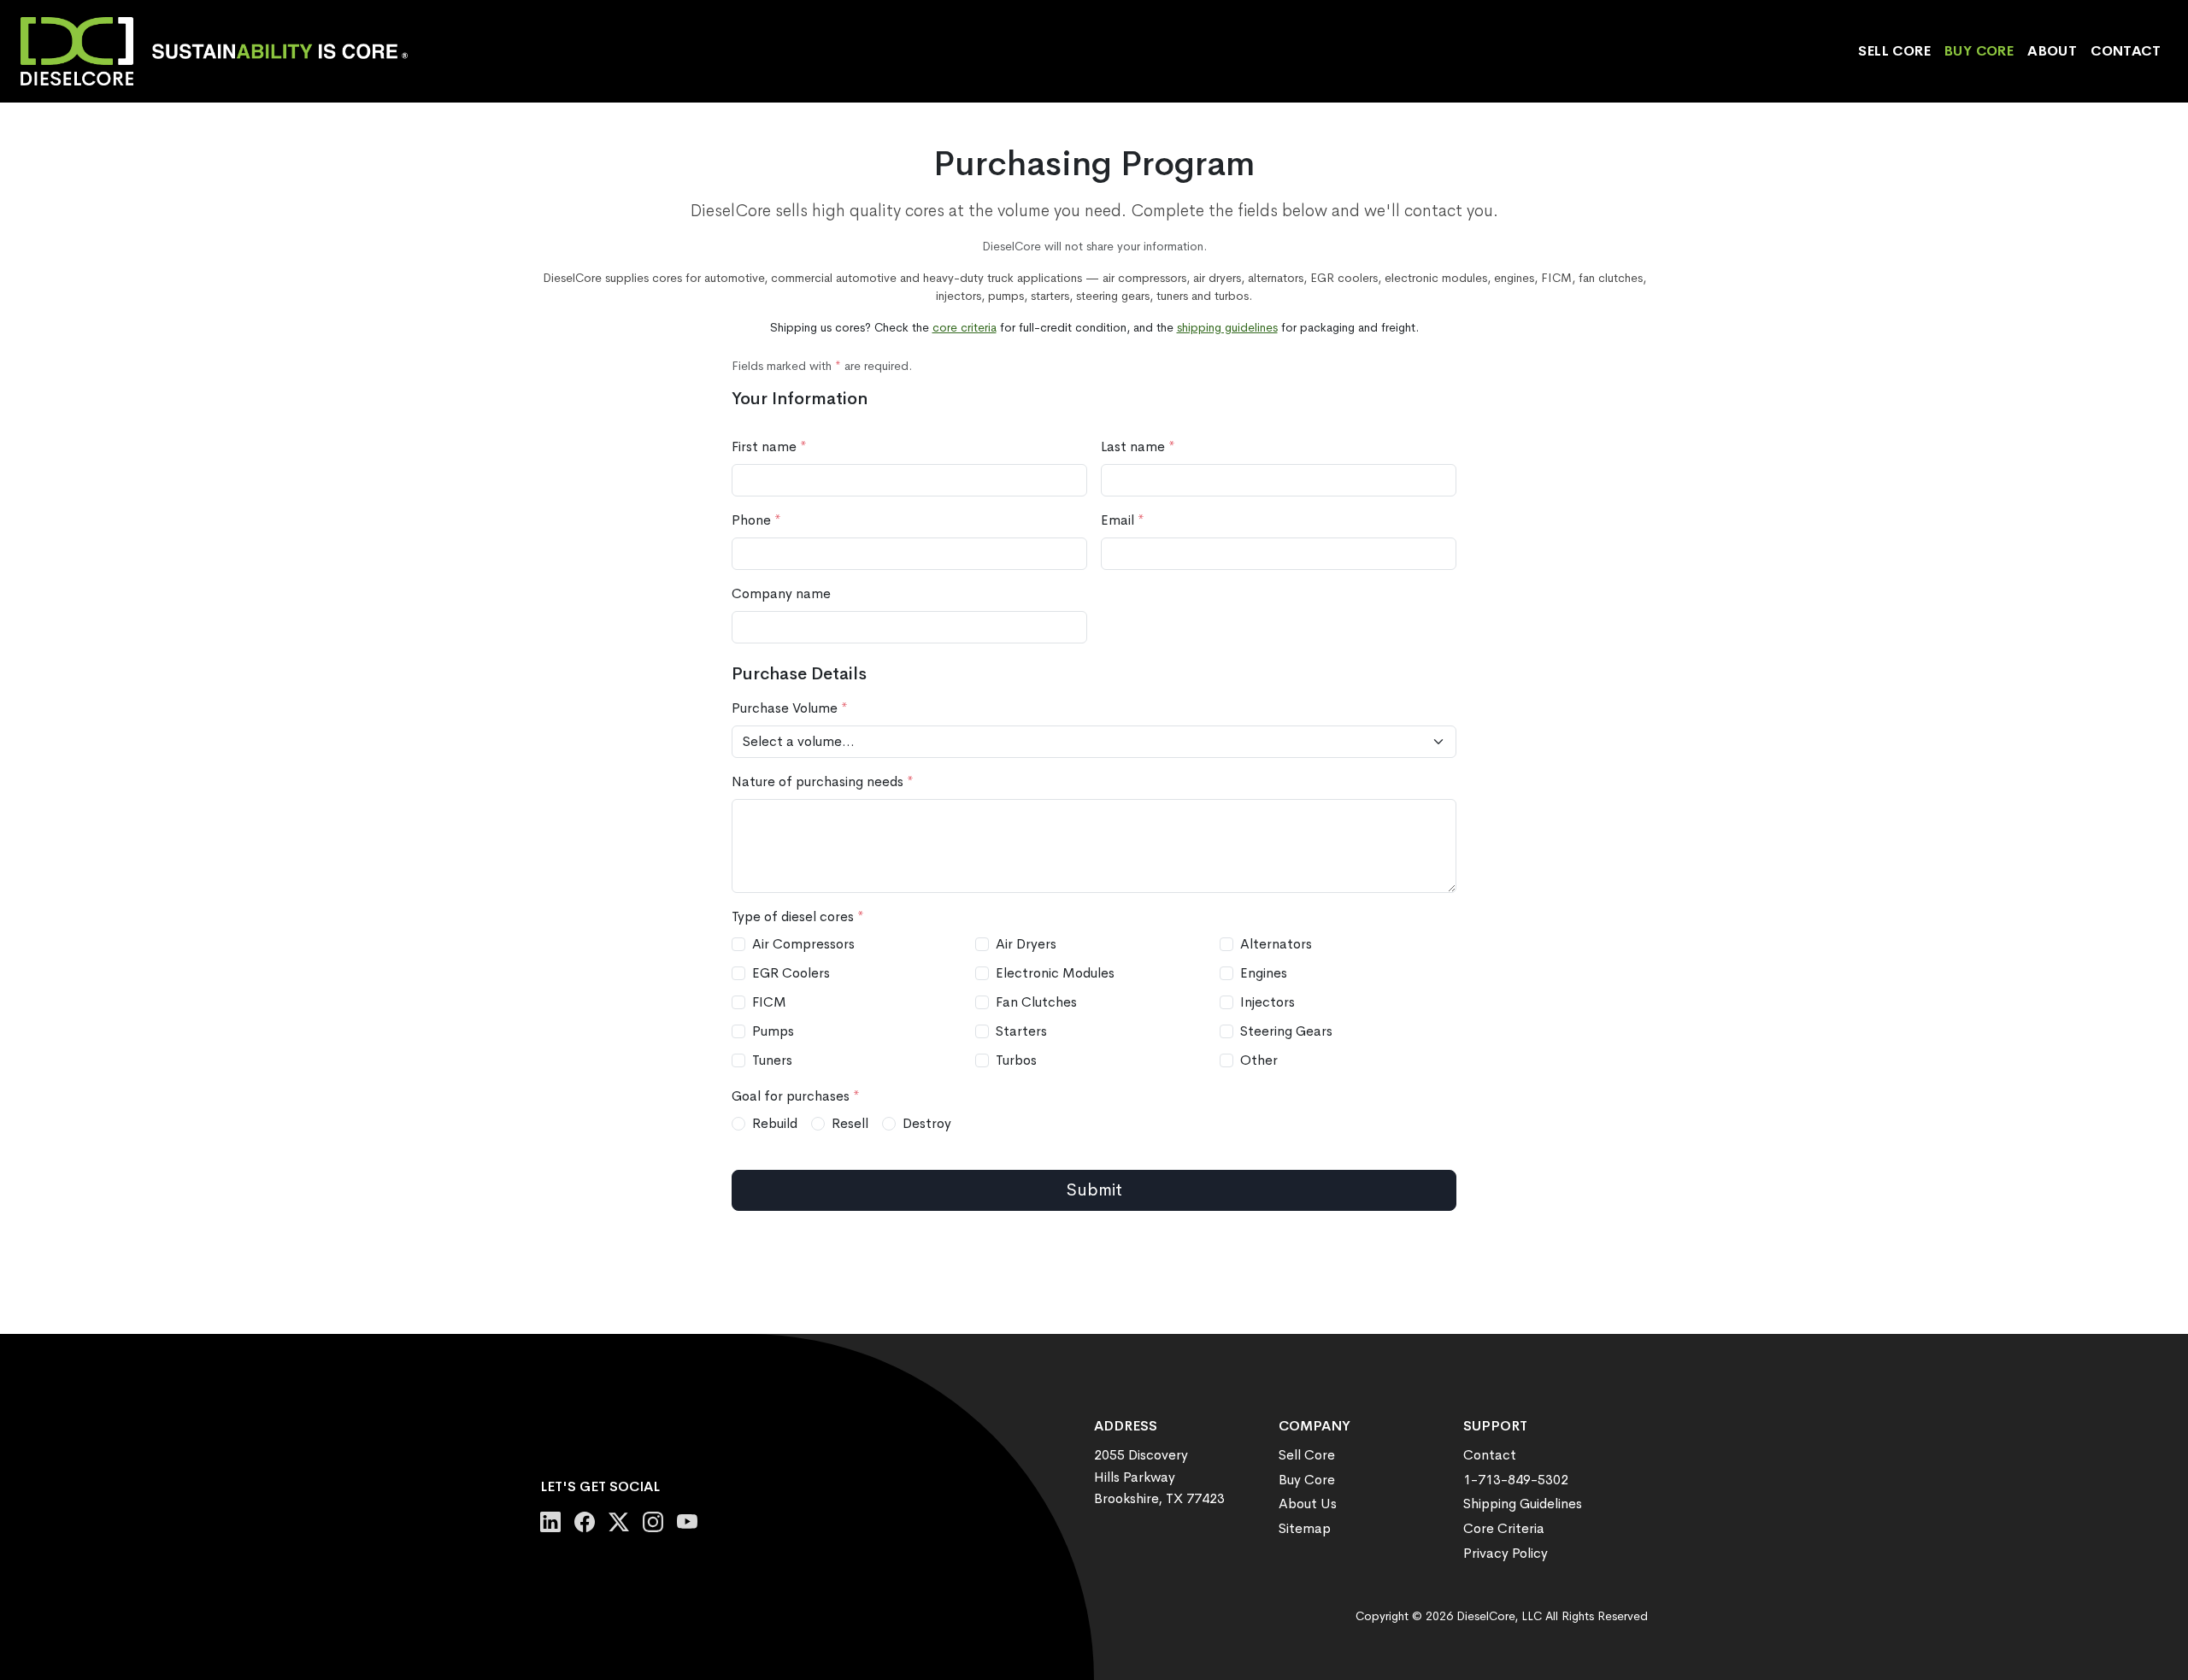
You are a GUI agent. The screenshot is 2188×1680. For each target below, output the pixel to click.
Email (1123, 520)
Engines (1264, 973)
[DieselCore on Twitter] (619, 1523)
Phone (756, 520)
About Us (1308, 1504)
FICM (769, 1002)
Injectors (1268, 1002)
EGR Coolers (791, 973)
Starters (1021, 1031)
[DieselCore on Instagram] (653, 1523)
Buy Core (1979, 51)
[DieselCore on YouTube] (687, 1523)
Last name (1138, 446)
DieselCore (1485, 1616)
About (2052, 51)
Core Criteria (1504, 1528)
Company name (781, 593)
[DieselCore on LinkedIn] (550, 1523)
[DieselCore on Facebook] (585, 1523)
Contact (2126, 51)
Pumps (773, 1031)
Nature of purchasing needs (823, 781)
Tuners (772, 1060)
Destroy (927, 1123)
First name (769, 446)
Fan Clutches (1036, 1002)
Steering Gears (1286, 1031)
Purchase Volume (790, 708)
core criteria (965, 327)
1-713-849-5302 (1516, 1480)
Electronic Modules (1055, 973)
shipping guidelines (1227, 327)
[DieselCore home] (221, 51)
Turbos (1016, 1060)
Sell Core (1894, 51)
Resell (850, 1123)
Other (1259, 1060)
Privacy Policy (1506, 1553)
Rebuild (775, 1123)
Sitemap (1305, 1528)
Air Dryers (1026, 944)
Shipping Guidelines (1523, 1504)
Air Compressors (803, 944)
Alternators (1276, 944)
